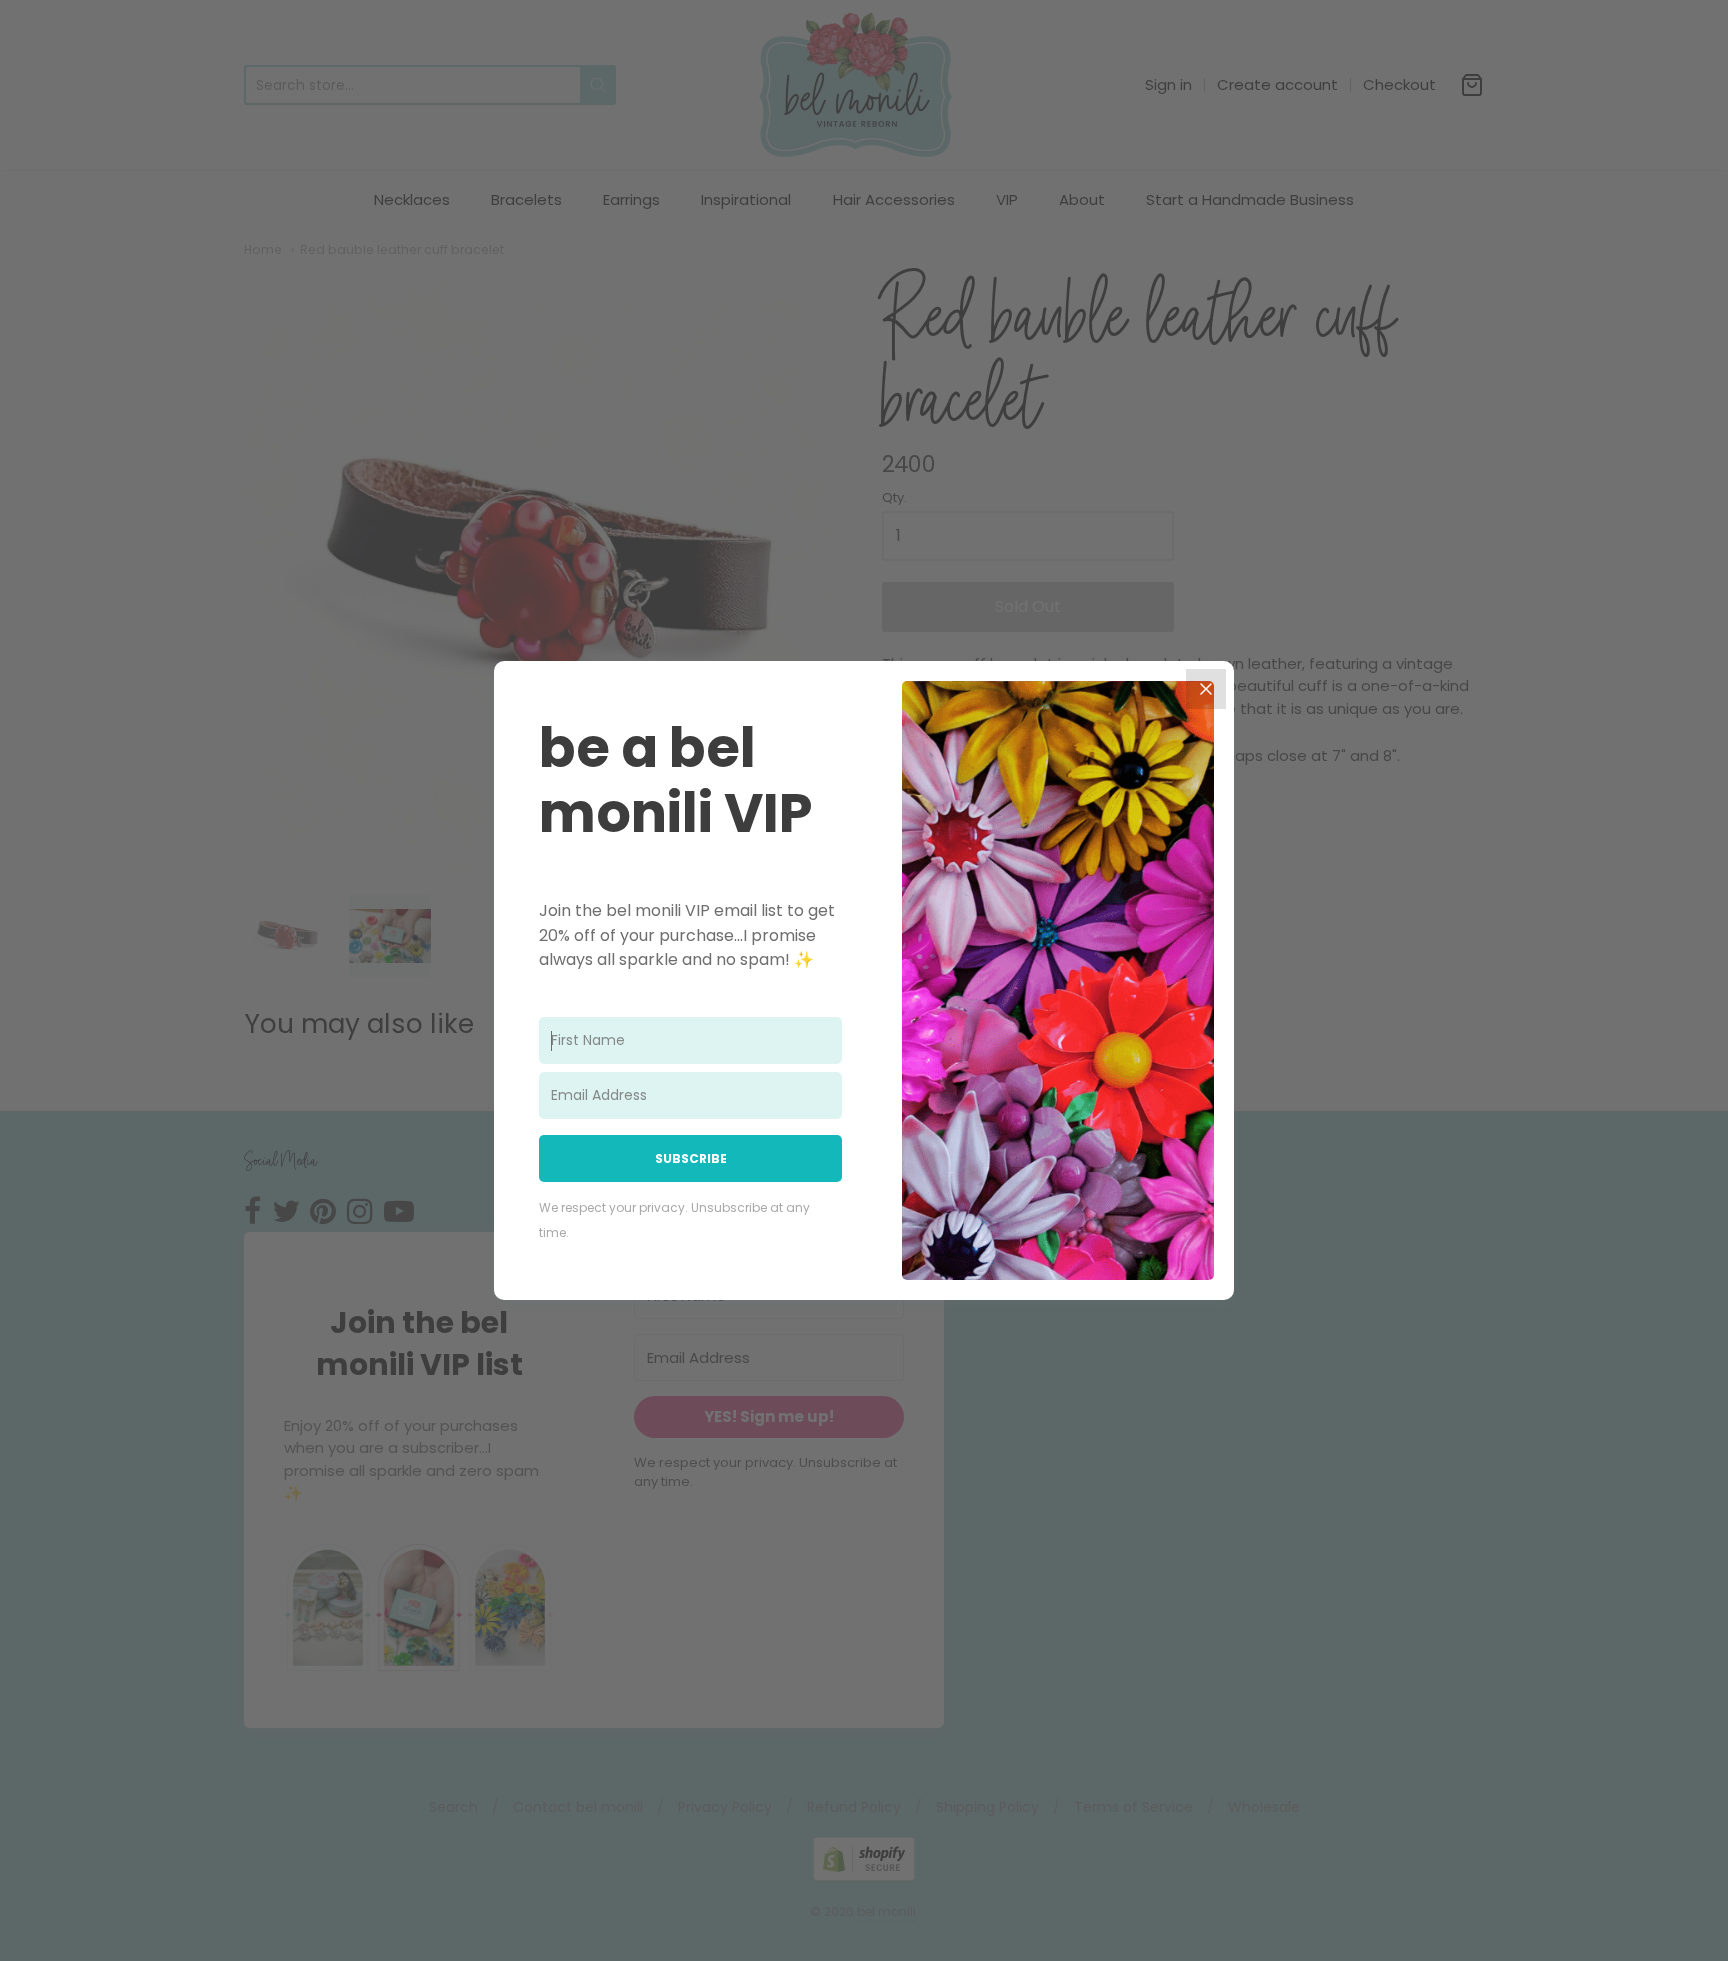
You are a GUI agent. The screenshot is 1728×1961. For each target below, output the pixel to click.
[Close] (1206, 689)
